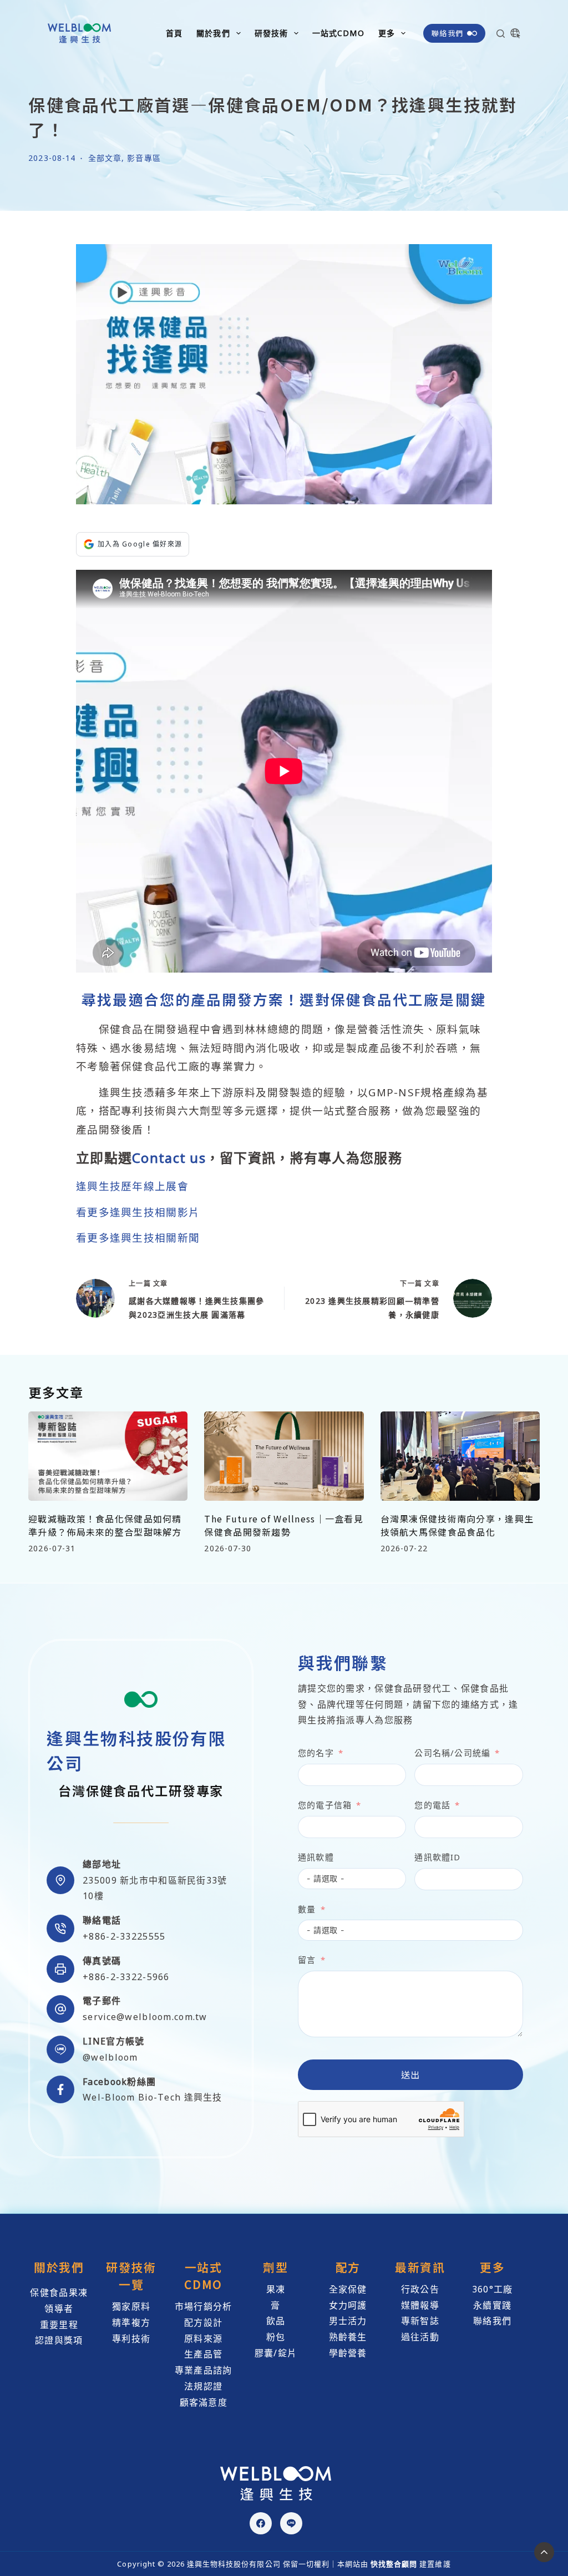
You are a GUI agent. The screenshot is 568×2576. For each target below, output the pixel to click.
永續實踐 (492, 2305)
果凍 (276, 2289)
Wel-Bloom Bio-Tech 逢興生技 (152, 2097)
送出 (411, 2074)
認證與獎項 (59, 2340)
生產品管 (203, 2354)
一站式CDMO (338, 33)
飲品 (276, 2321)
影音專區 (144, 158)
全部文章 (105, 158)
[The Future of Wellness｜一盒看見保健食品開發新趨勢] (284, 1456)
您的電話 (432, 1805)
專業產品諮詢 (204, 2370)
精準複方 (131, 2322)
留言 (307, 1960)
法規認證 (203, 2386)
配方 (348, 2267)
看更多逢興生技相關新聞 (138, 1238)
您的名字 (316, 1753)
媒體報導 (420, 2305)
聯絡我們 (447, 33)
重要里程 (59, 2325)
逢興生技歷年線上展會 (132, 1186)
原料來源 (203, 2339)
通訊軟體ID (437, 1857)
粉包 (276, 2337)
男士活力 (348, 2321)
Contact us (169, 1158)
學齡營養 (348, 2353)
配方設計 (203, 2322)
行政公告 (420, 2289)
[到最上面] (544, 2552)
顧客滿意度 (204, 2402)
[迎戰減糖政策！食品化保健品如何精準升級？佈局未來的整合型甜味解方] (108, 1456)
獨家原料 (131, 2306)
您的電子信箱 (325, 1805)
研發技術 (271, 33)
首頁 (174, 33)
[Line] (291, 2523)
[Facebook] (261, 2523)
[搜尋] (501, 34)
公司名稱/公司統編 (452, 1753)
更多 (387, 33)
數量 (307, 1909)
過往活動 (420, 2337)
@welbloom (110, 2057)
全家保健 (348, 2289)
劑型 (275, 2267)
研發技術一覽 (131, 2276)
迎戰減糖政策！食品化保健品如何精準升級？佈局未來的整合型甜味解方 (105, 1525)
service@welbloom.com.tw (145, 2017)
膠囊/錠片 (276, 2353)
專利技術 (131, 2339)
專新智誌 (420, 2321)
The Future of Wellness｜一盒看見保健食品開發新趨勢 (284, 1525)
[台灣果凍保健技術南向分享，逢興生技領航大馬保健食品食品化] (460, 1456)
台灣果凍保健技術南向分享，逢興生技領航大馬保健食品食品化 (457, 1525)
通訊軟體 (316, 1857)
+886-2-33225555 (124, 1936)
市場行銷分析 (204, 2306)
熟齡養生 (348, 2337)
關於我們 (213, 33)
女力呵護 (348, 2305)
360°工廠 (493, 2289)
